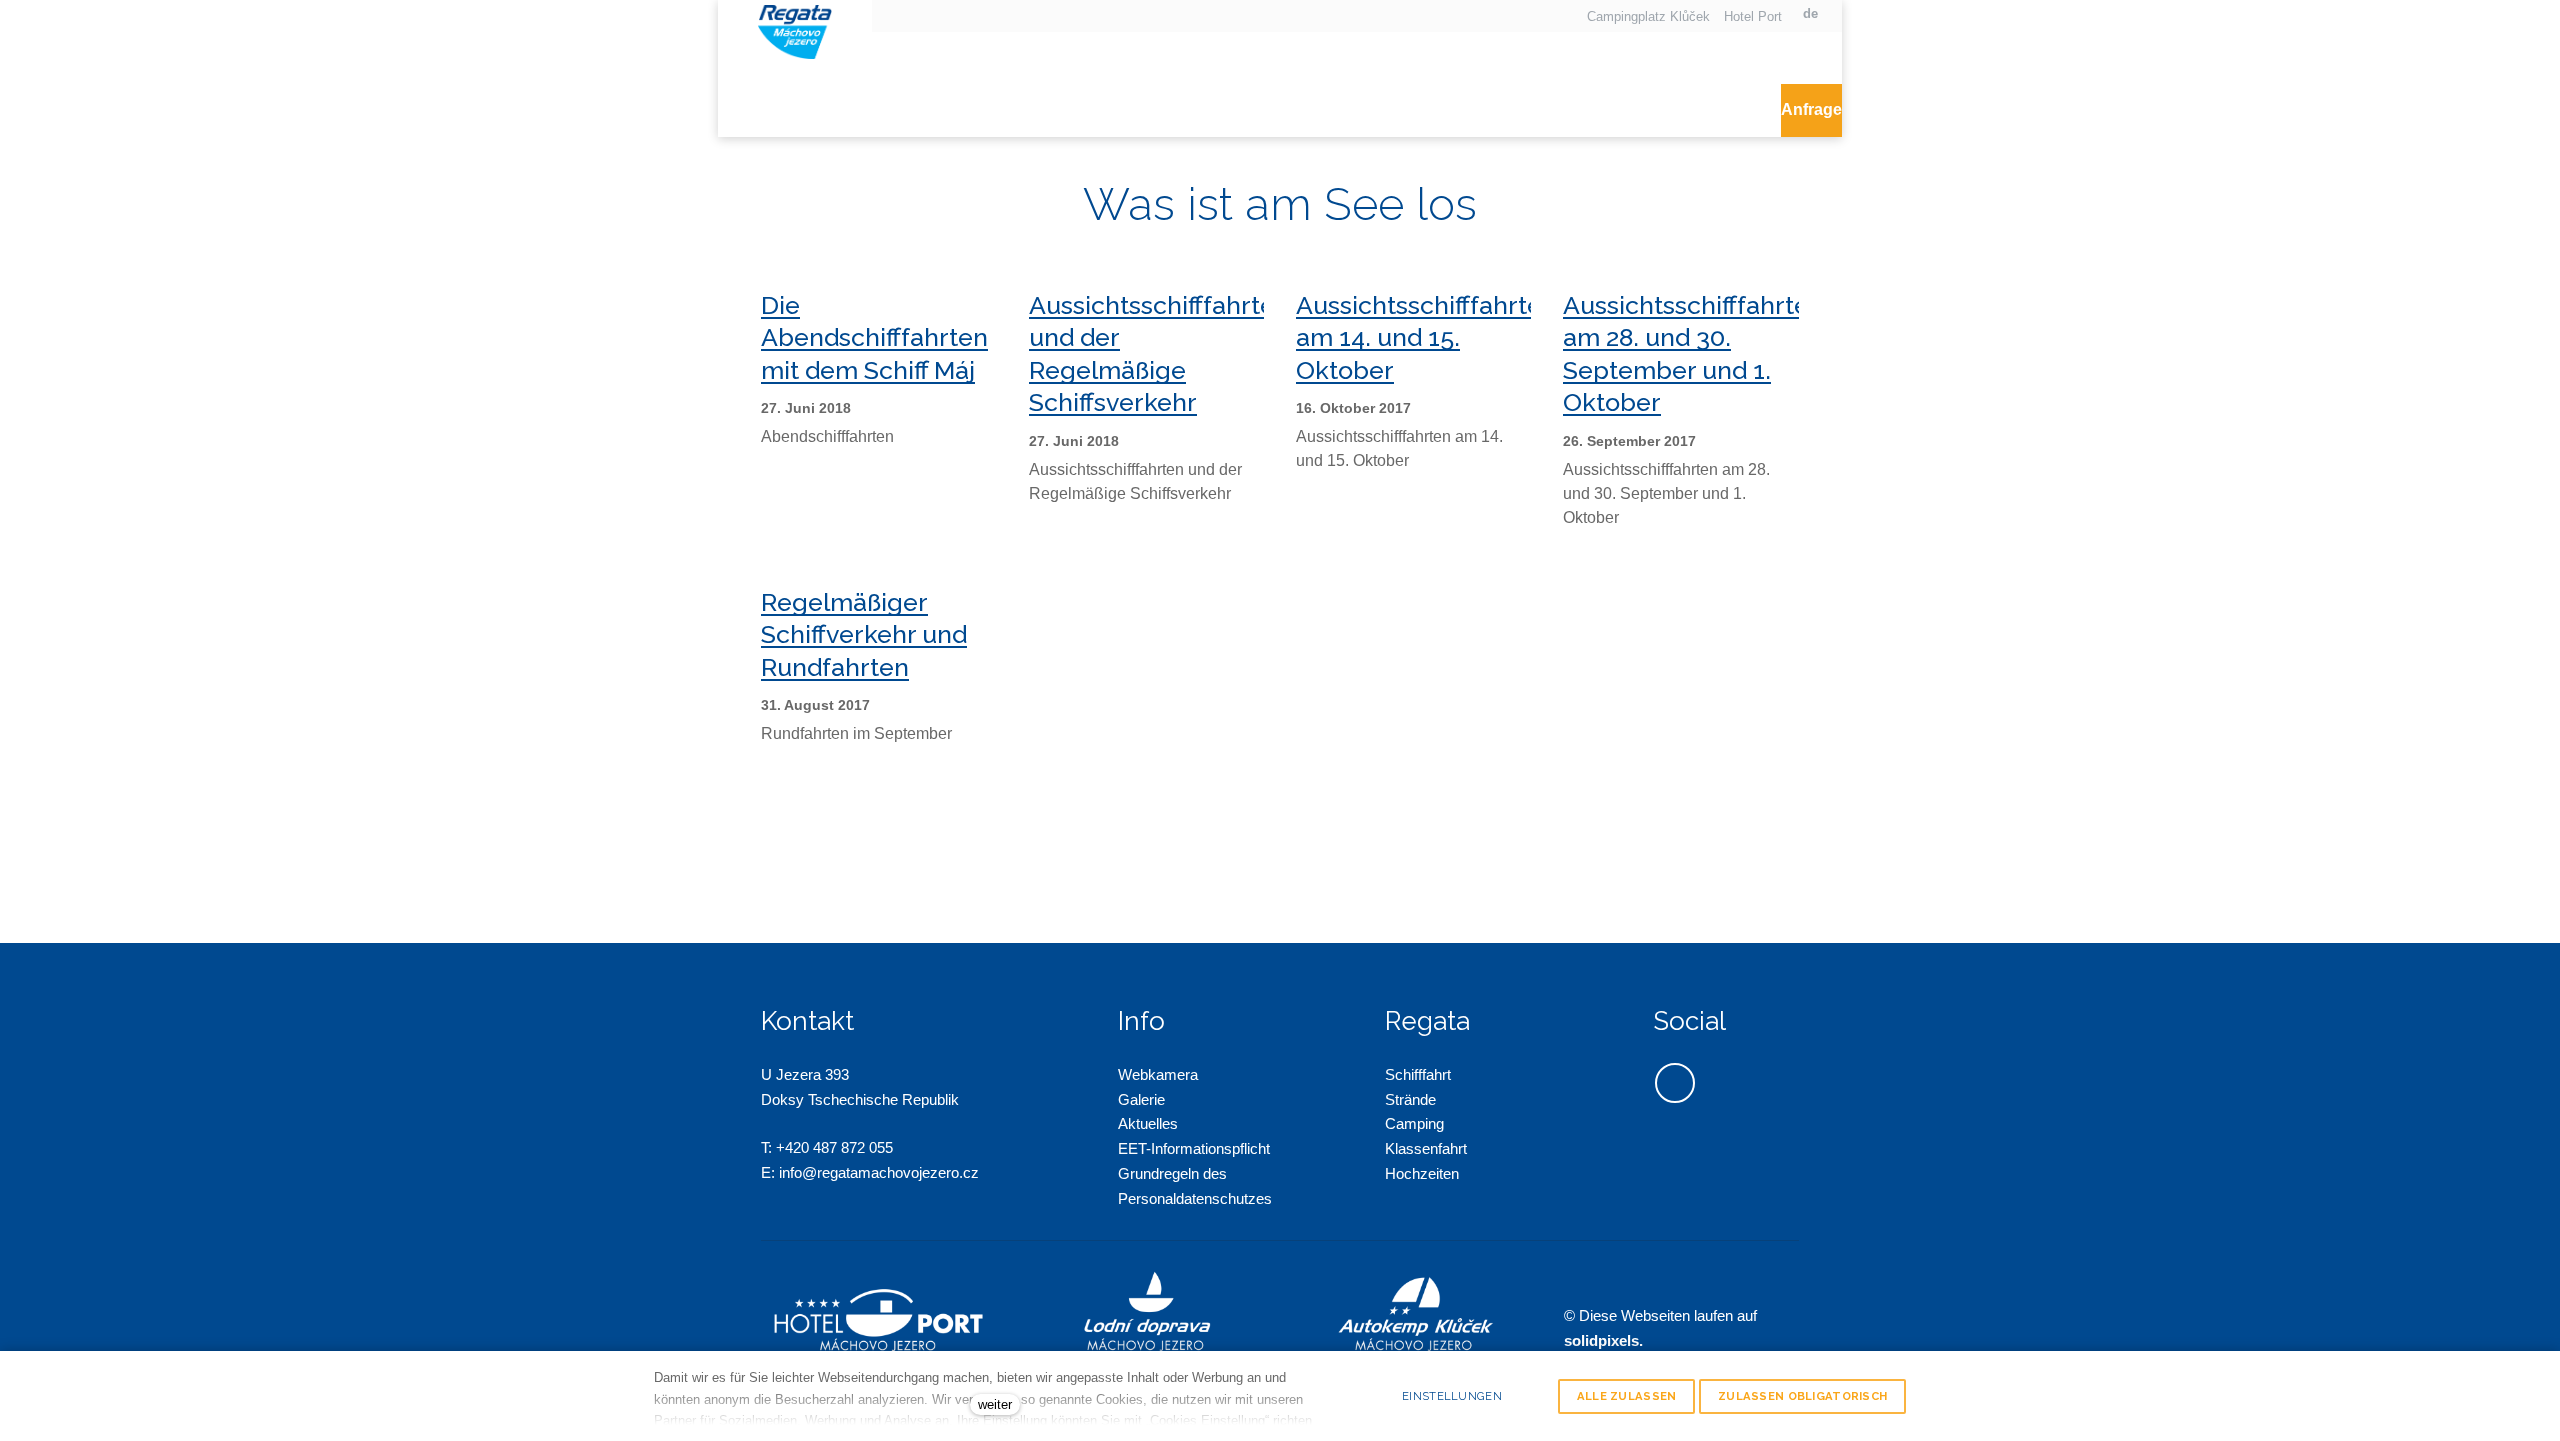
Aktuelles (1148, 1123)
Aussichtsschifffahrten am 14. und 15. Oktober (1426, 337)
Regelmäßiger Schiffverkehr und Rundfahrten (864, 634)
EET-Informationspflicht (1194, 1148)
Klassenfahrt (1426, 1148)
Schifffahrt (1418, 1074)
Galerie (1141, 1099)
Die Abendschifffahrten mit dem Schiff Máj (874, 337)
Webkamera (1158, 1074)
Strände (1410, 1099)
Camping (1414, 1123)
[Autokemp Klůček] (795, 29)
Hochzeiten (1422, 1173)
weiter (995, 1404)
